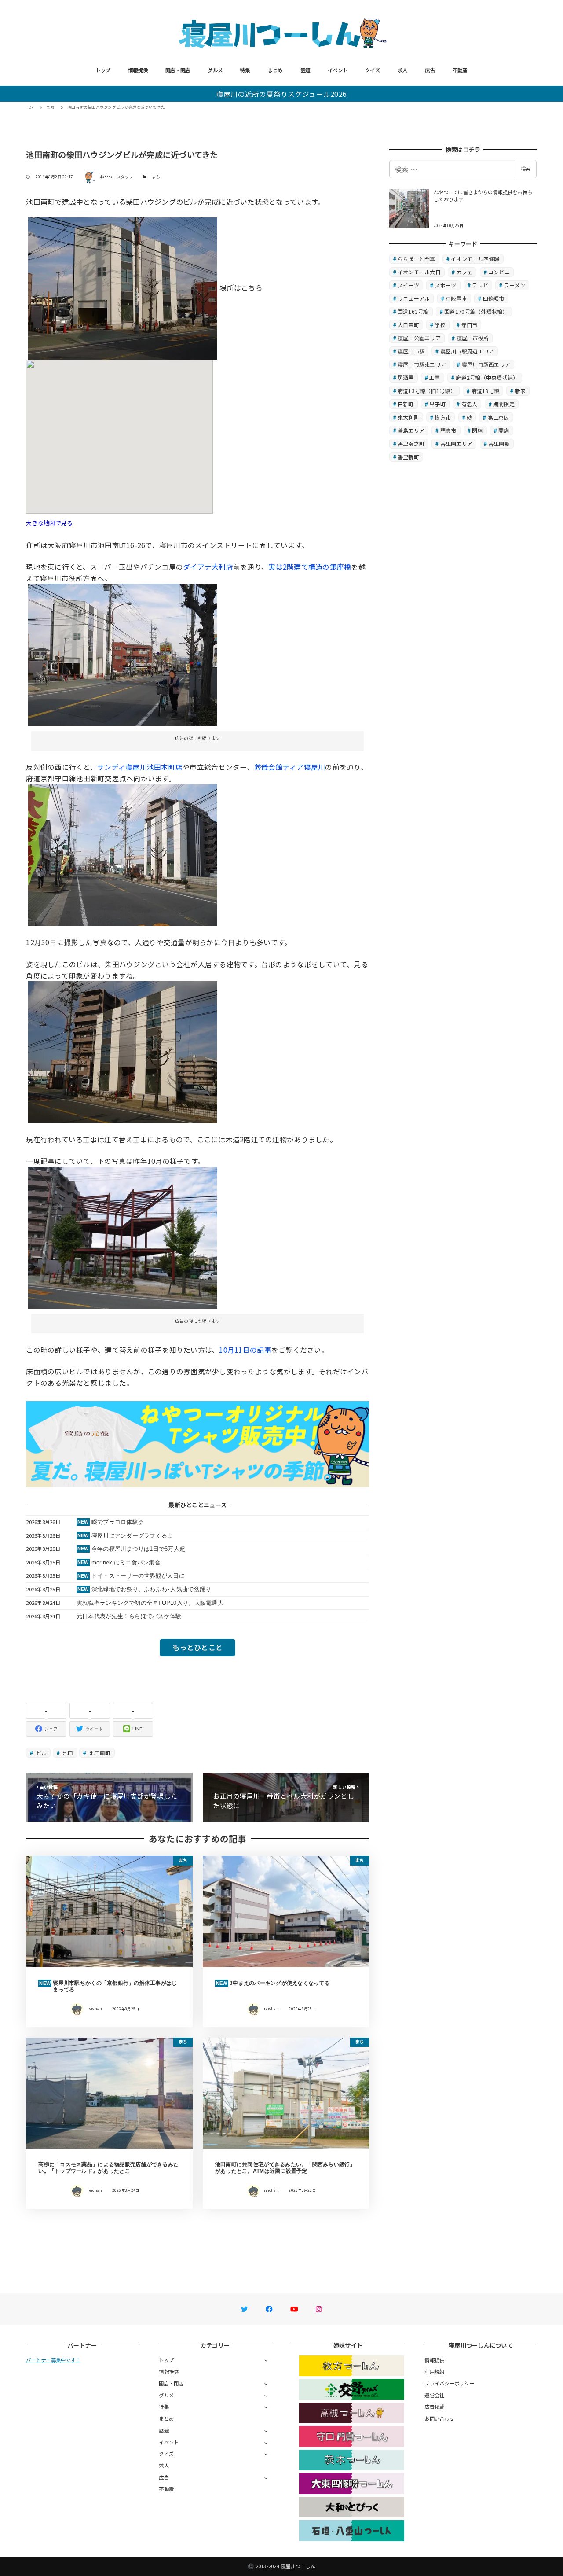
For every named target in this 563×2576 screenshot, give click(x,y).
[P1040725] (123, 1051)
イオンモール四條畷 (475, 259)
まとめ (275, 70)
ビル (41, 1753)
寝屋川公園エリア (419, 338)
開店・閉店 (178, 70)
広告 (430, 70)
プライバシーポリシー (449, 2383)
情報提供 (138, 70)
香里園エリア (457, 443)
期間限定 (504, 404)
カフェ (465, 272)
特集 (245, 70)
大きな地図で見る (49, 523)
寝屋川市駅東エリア (422, 364)
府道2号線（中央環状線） (487, 377)
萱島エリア (411, 430)
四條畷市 (494, 298)
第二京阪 (499, 417)
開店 (504, 430)
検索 (526, 169)
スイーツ (408, 285)
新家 (521, 391)
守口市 (470, 325)
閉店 (477, 430)
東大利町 (408, 417)
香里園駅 (499, 443)
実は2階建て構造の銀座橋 (310, 567)
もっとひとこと (197, 1647)
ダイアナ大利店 (208, 567)
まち (156, 177)
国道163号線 (413, 311)
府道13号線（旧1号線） (427, 391)
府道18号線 (486, 391)
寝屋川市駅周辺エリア (467, 351)
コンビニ (499, 272)
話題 (305, 70)
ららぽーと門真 (417, 259)
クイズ (373, 70)
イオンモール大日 (419, 272)
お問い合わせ (439, 2418)
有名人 (470, 404)
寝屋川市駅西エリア (486, 364)
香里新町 (408, 457)
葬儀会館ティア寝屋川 (290, 767)
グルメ (215, 70)
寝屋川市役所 (473, 338)
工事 (435, 377)
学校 (440, 325)
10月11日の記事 (245, 1350)
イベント (338, 70)
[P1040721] (123, 654)
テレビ (480, 285)
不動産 (460, 70)
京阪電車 (456, 298)
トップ (103, 70)
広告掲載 (434, 2407)
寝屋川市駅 (411, 351)
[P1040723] (123, 854)
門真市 (448, 430)
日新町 (406, 404)
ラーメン (514, 285)
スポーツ (445, 285)
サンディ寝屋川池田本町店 (140, 767)
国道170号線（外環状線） (476, 311)
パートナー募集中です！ (53, 2360)
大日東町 (408, 325)
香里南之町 (411, 443)
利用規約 (434, 2371)
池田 (67, 1753)
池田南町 (99, 1753)
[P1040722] (123, 287)
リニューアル (414, 298)
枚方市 (443, 417)
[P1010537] (123, 1236)
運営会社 (434, 2395)
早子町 (437, 404)
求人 (403, 70)
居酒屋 (406, 377)
